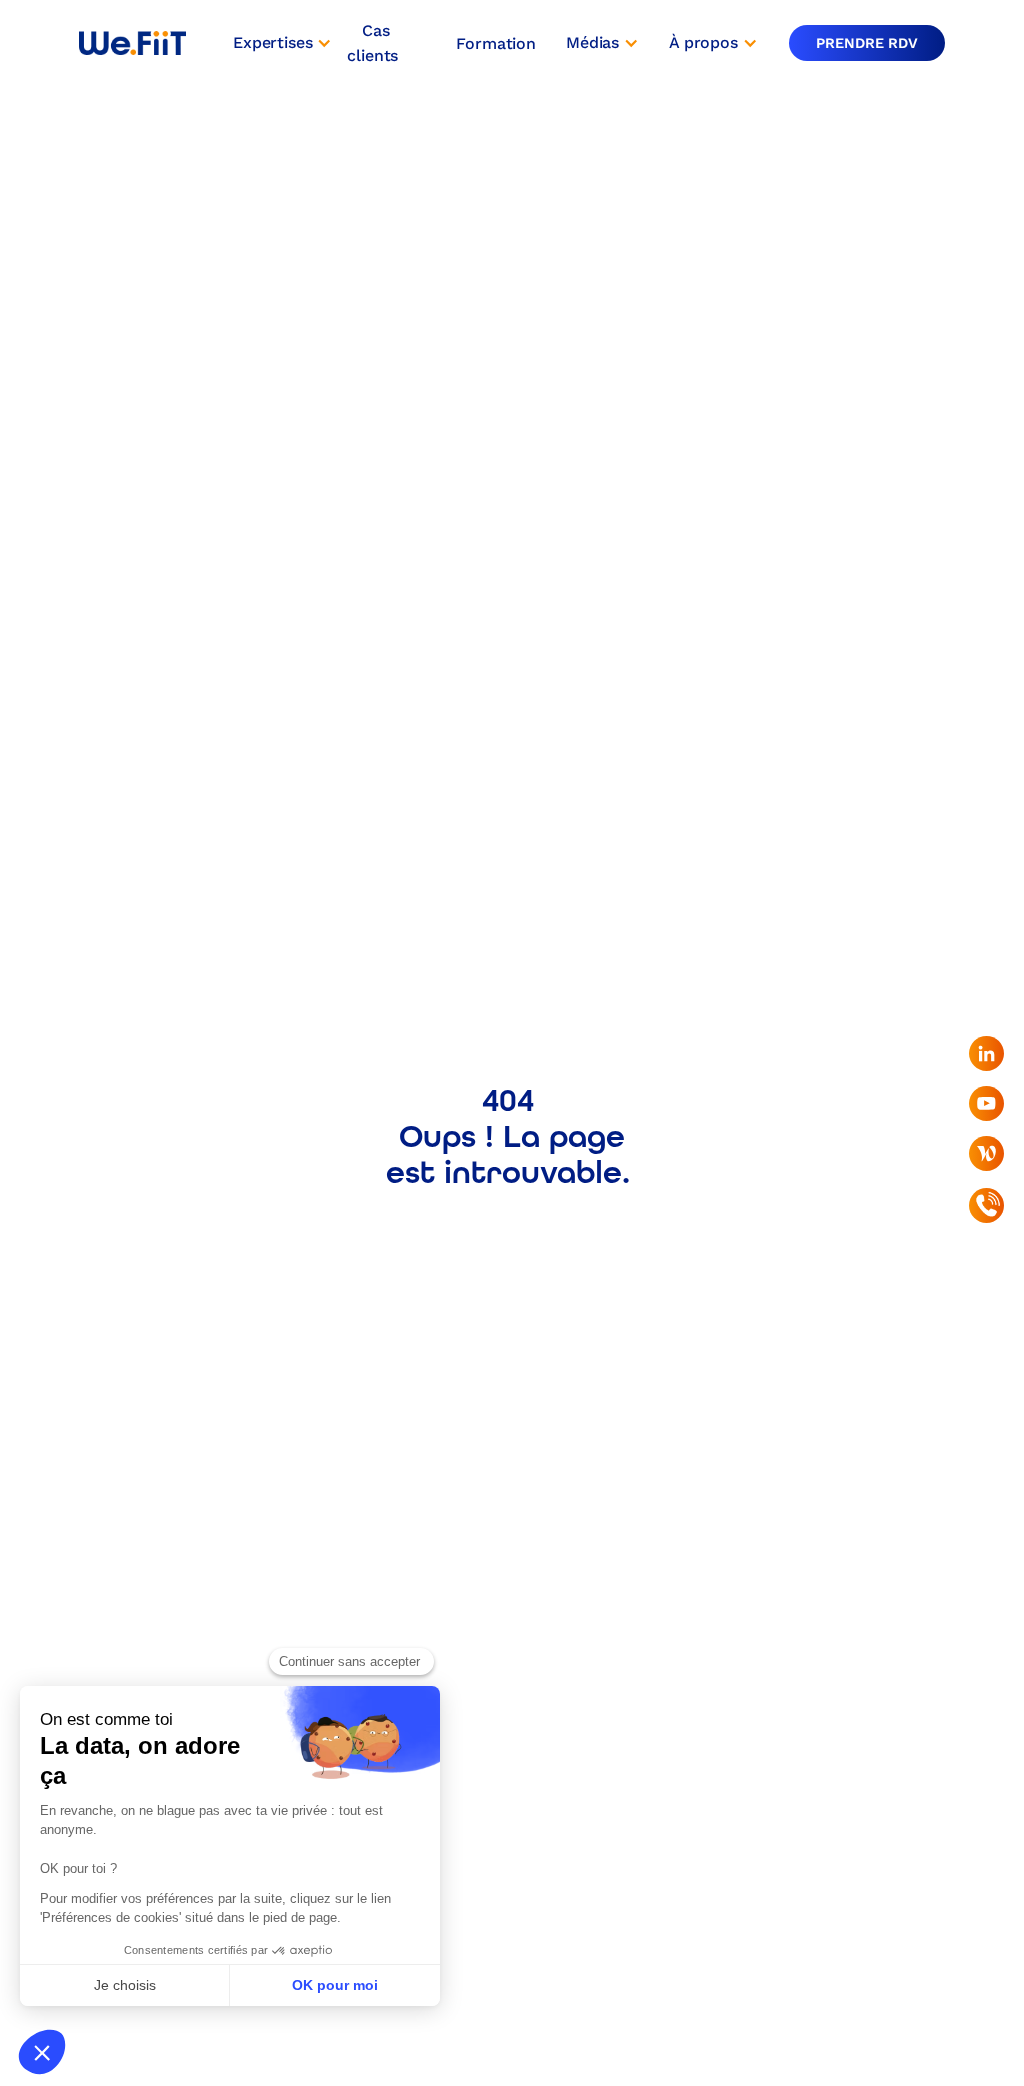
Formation (496, 43)
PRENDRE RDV (867, 43)
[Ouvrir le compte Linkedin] (986, 1053)
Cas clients (372, 43)
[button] (282, 43)
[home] (132, 43)
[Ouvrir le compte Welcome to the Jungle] (986, 1153)
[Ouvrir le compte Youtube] (986, 1103)
